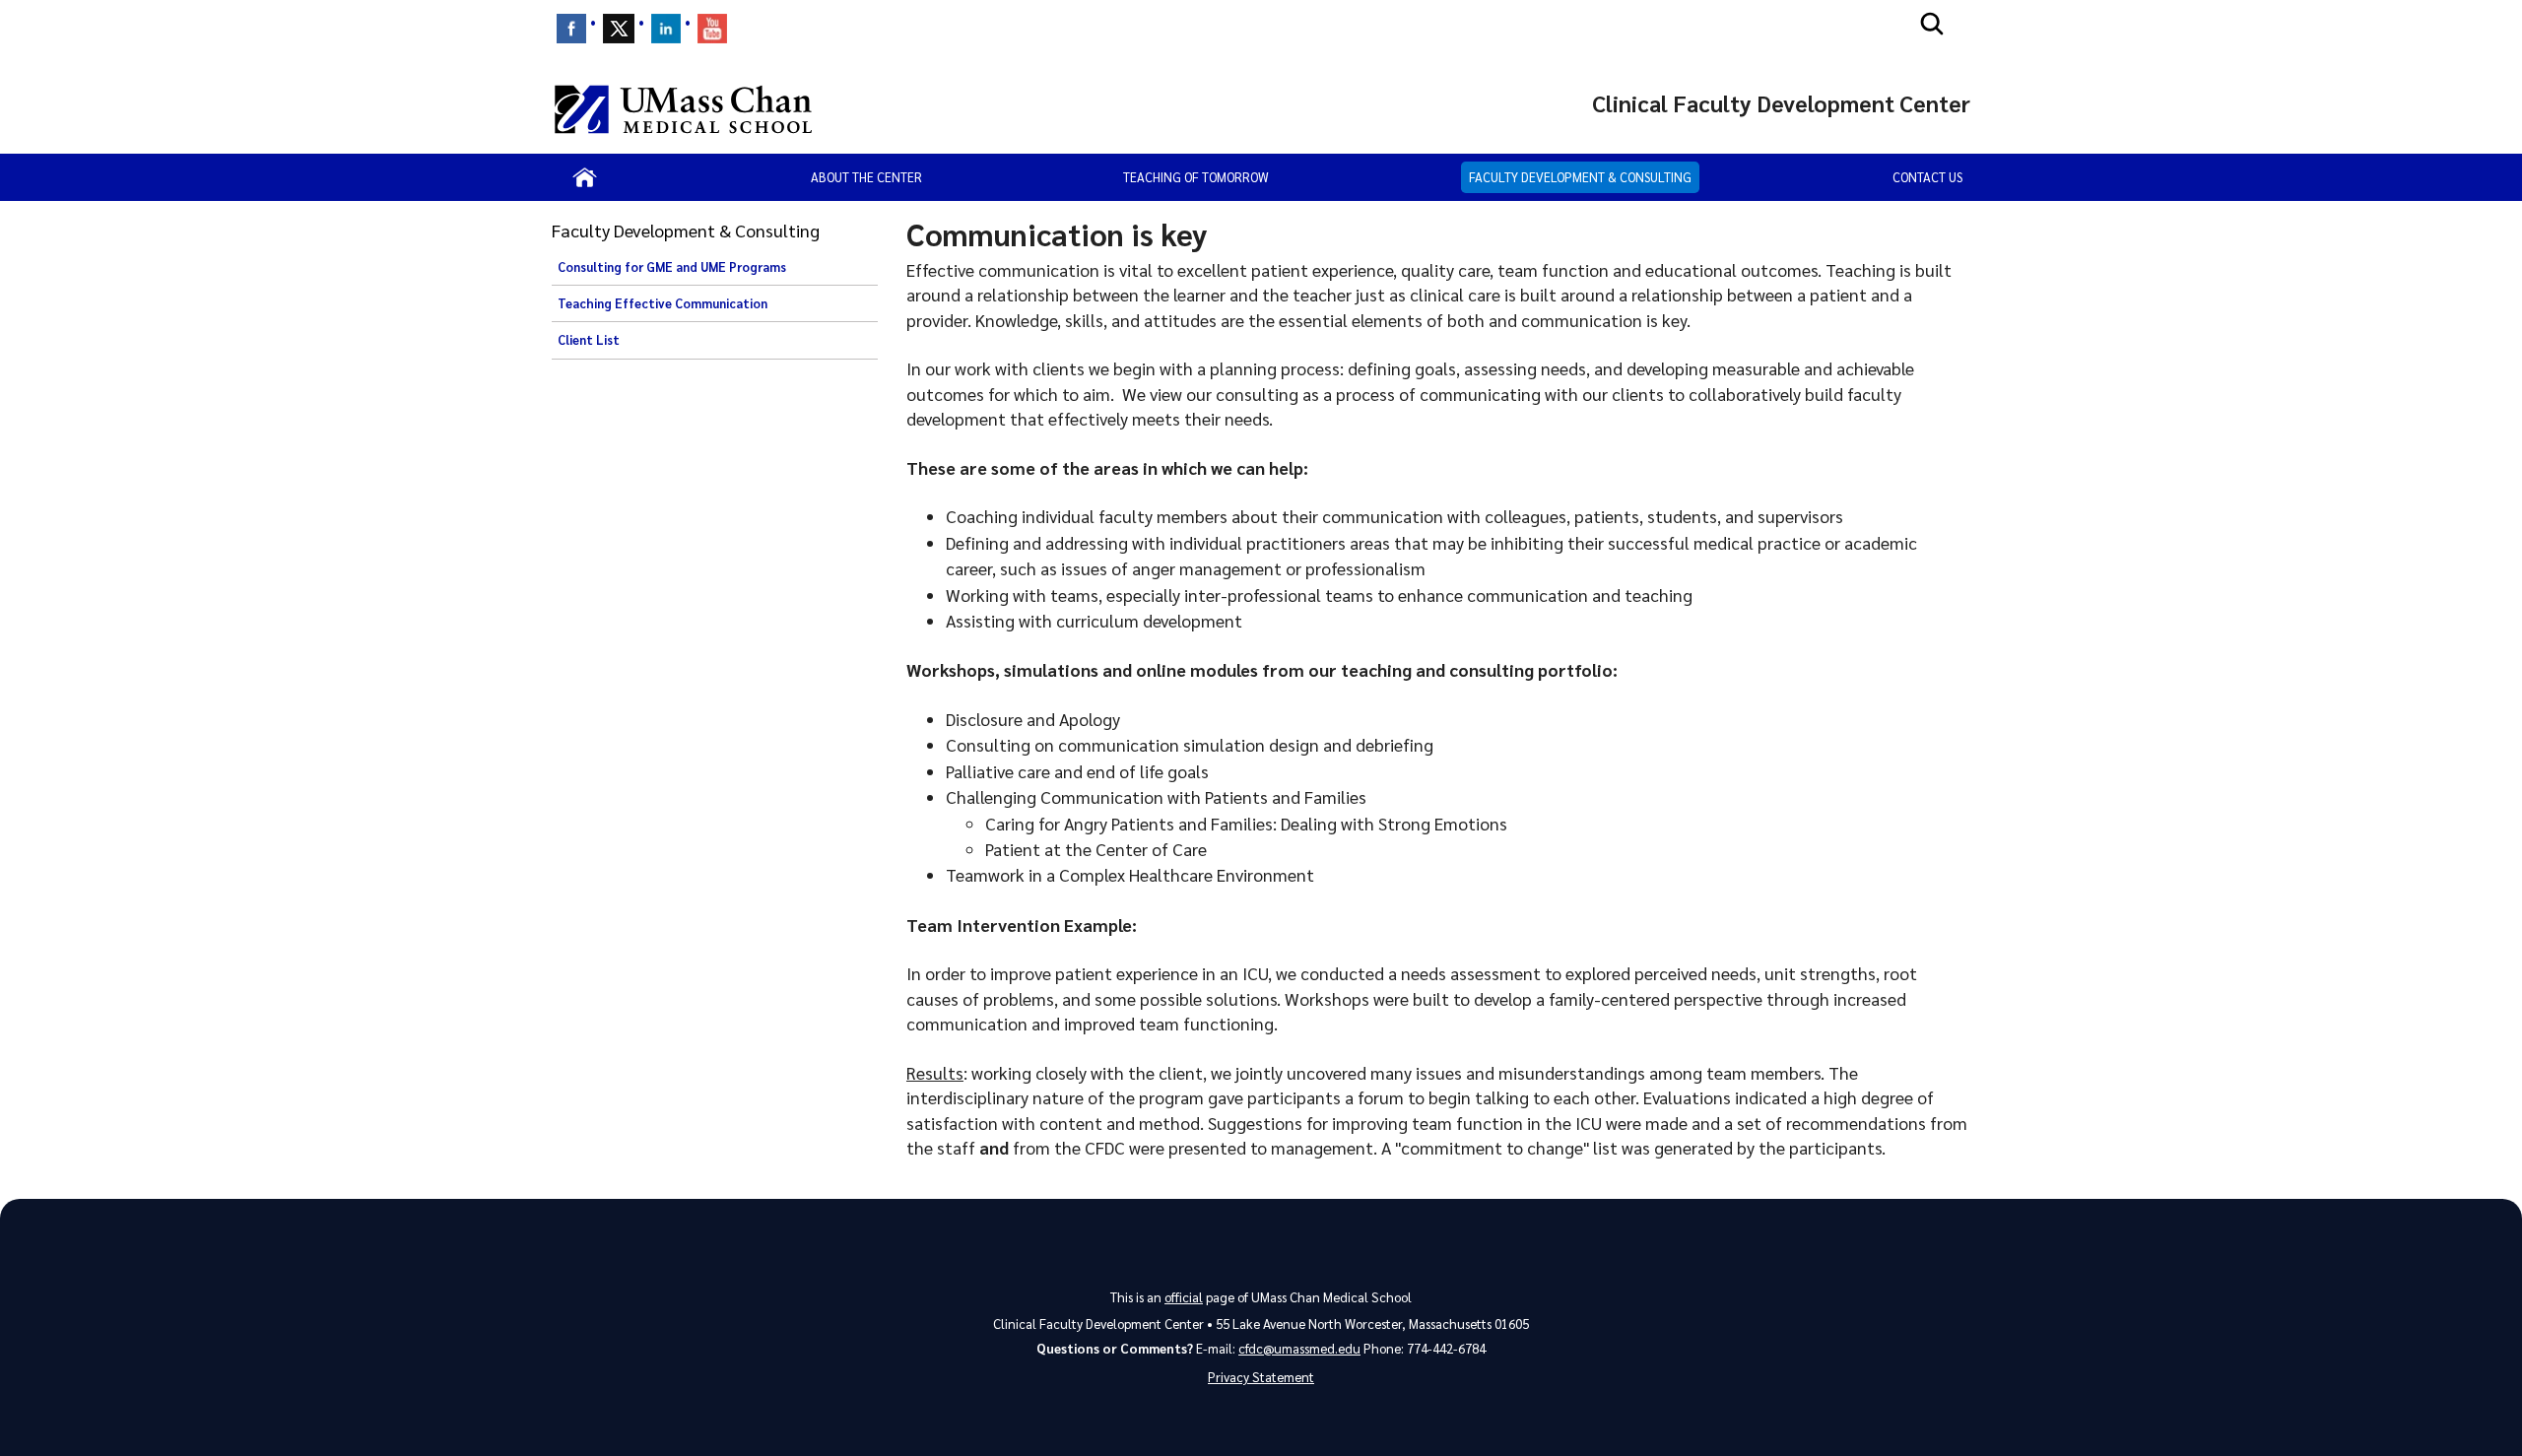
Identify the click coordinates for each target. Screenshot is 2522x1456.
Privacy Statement (1261, 1377)
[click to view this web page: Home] (585, 177)
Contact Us (1927, 177)
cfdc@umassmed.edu (1299, 1348)
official (1184, 1297)
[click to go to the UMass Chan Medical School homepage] (683, 109)
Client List (589, 340)
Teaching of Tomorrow (1196, 177)
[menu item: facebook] (571, 29)
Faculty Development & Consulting (1580, 177)
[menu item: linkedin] (666, 29)
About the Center (866, 177)
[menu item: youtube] (712, 29)
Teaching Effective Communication (663, 303)
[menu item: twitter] (619, 29)
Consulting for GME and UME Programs (672, 267)
